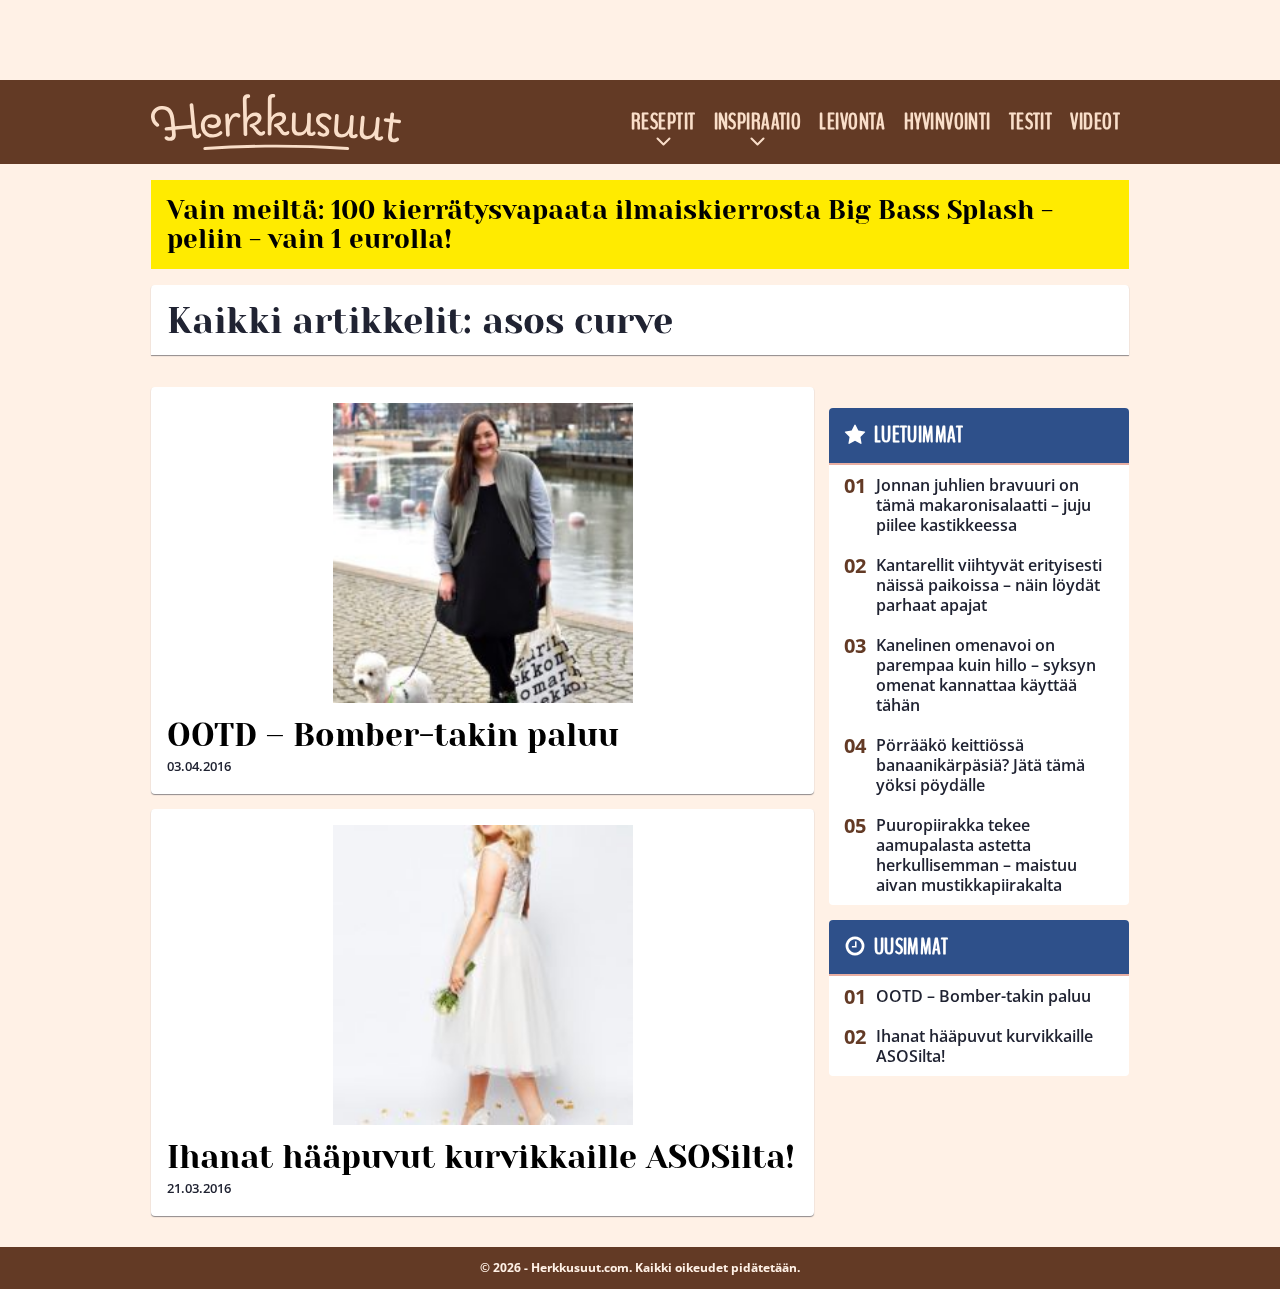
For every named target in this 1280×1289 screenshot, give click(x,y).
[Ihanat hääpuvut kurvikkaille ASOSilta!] (482, 975)
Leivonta (852, 122)
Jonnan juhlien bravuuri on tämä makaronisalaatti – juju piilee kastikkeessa (983, 505)
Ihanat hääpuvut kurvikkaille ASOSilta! (481, 1157)
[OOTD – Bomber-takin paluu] (482, 553)
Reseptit (663, 122)
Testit (1031, 122)
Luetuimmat (918, 435)
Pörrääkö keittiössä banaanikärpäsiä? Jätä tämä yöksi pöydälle (980, 765)
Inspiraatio (758, 122)
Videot (1095, 122)
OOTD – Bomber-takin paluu (393, 735)
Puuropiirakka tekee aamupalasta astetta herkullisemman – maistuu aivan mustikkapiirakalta (976, 855)
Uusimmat (911, 947)
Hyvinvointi (947, 122)
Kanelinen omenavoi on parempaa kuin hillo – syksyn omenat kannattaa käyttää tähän (986, 675)
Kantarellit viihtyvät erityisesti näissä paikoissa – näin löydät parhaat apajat (989, 585)
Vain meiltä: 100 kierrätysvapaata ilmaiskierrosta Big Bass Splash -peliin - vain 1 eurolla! (610, 224)
